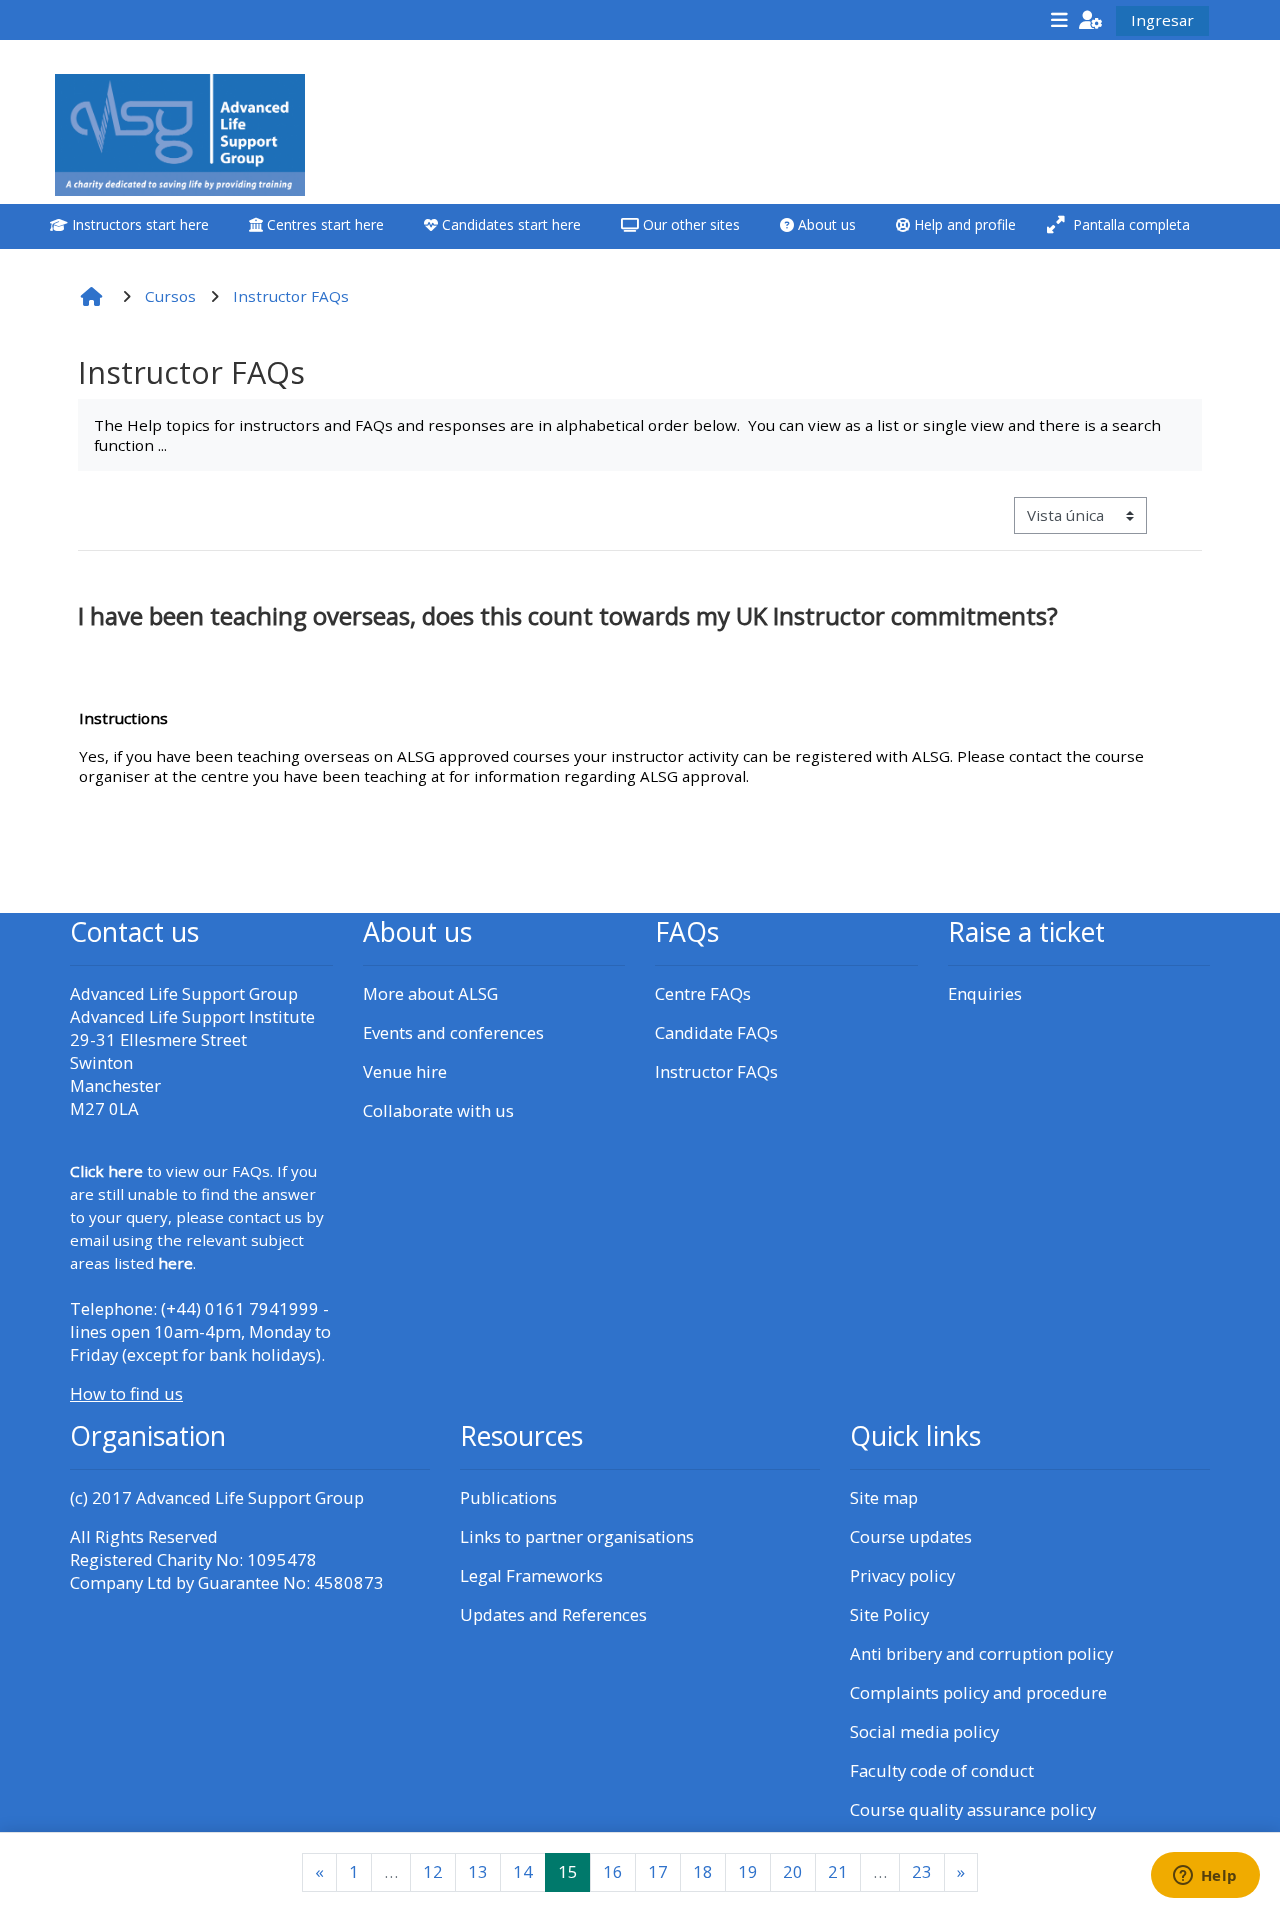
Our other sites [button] (689, 224)
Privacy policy (902, 1575)
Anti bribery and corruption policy (981, 1653)
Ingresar (1162, 20)
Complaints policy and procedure (978, 1692)
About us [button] (825, 224)
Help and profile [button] (963, 224)
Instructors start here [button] (138, 224)
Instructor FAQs (716, 1071)
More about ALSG (430, 993)
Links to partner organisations (577, 1536)
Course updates (911, 1536)
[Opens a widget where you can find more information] (1205, 1877)
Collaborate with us (438, 1110)
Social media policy (924, 1731)
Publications (508, 1497)
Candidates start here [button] (509, 224)
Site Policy (889, 1614)
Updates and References (553, 1614)
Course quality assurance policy (973, 1809)
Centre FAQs (703, 993)
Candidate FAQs (716, 1032)
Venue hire (405, 1071)
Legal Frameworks (531, 1575)
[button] (1091, 19)
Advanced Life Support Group (250, 1497)
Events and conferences (453, 1032)
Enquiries (985, 993)
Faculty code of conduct (942, 1770)
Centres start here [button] (323, 224)
